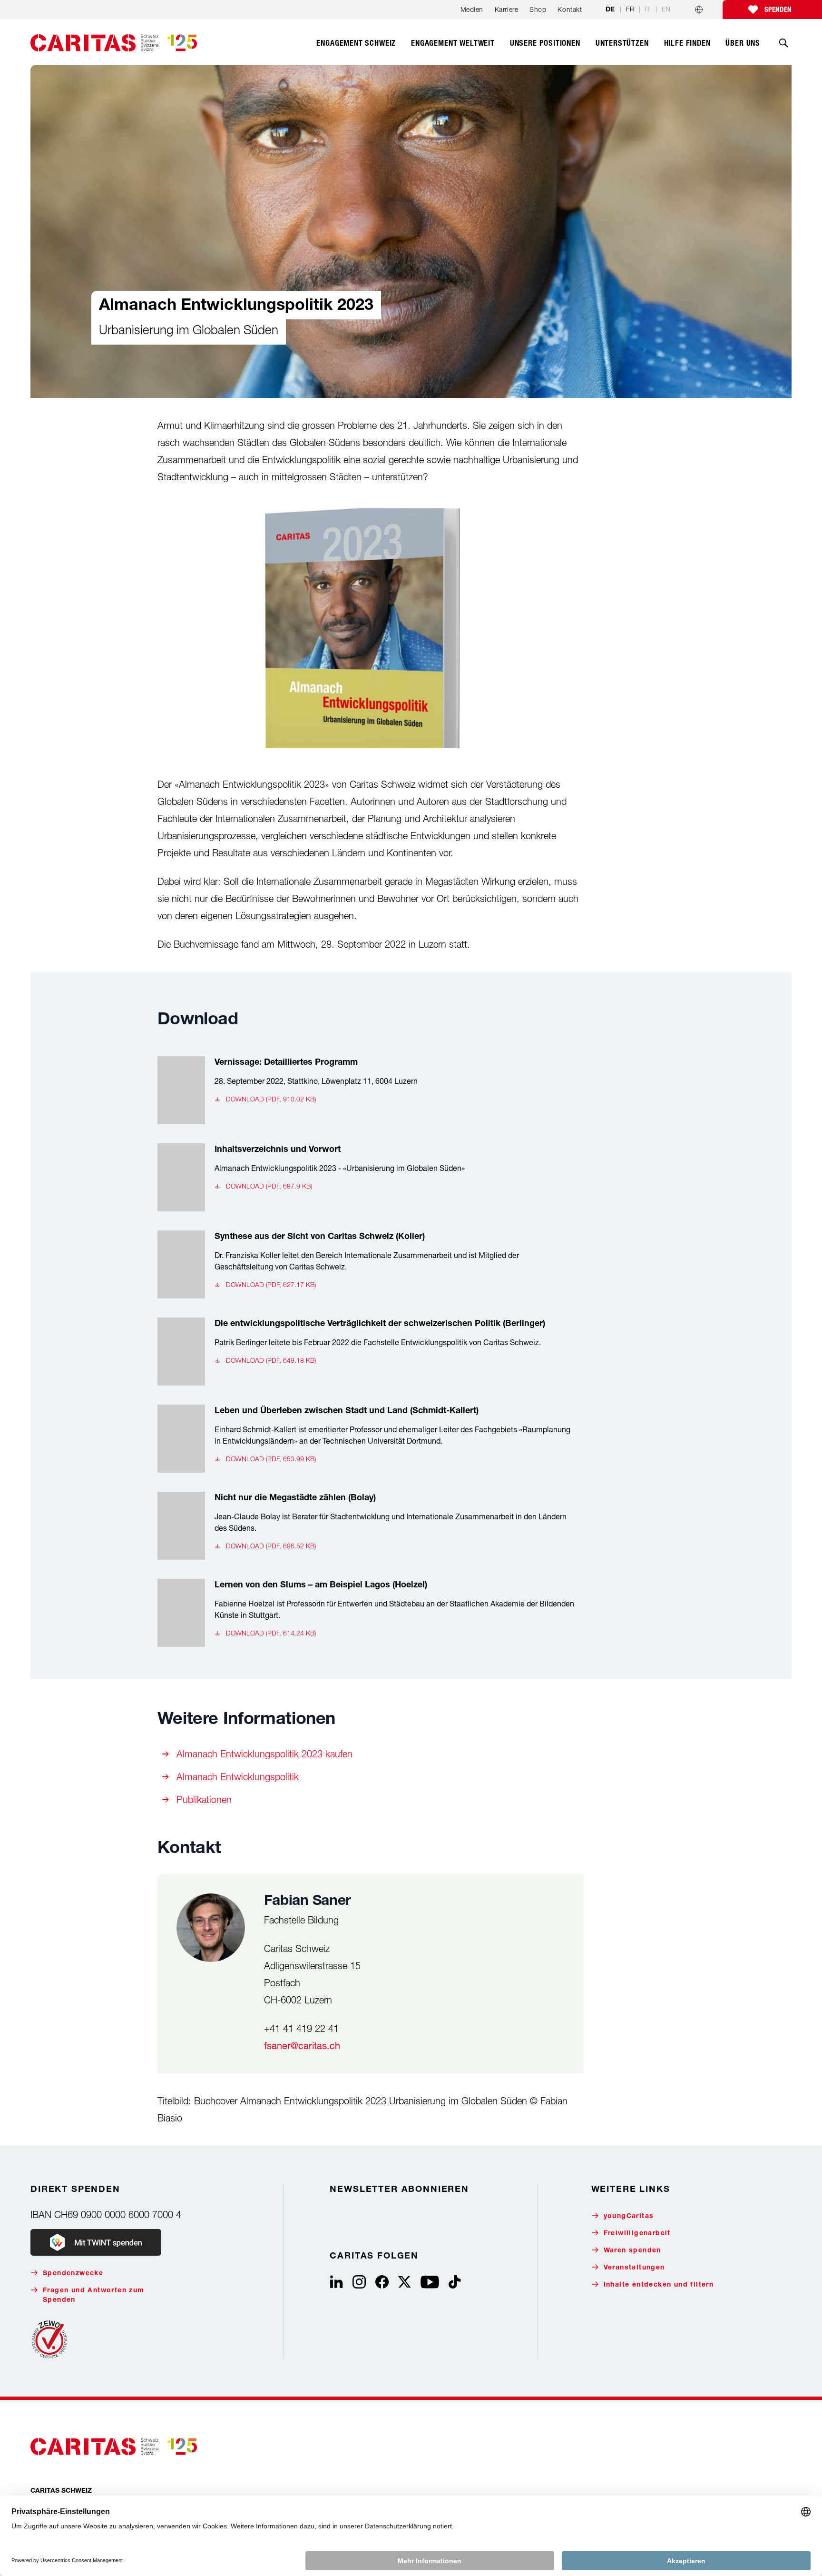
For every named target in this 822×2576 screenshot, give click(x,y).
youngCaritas (629, 2217)
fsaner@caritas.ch (302, 2046)
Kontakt (570, 9)
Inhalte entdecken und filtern (659, 2285)
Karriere (506, 9)
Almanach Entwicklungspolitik (238, 1777)
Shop (538, 9)
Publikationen (204, 1799)
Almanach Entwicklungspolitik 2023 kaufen (264, 1754)
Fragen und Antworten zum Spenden (94, 2296)
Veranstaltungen (634, 2268)
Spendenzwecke (73, 2274)
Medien (472, 9)
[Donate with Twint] (96, 2242)
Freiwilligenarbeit (637, 2234)
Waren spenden (632, 2251)
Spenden (778, 10)
